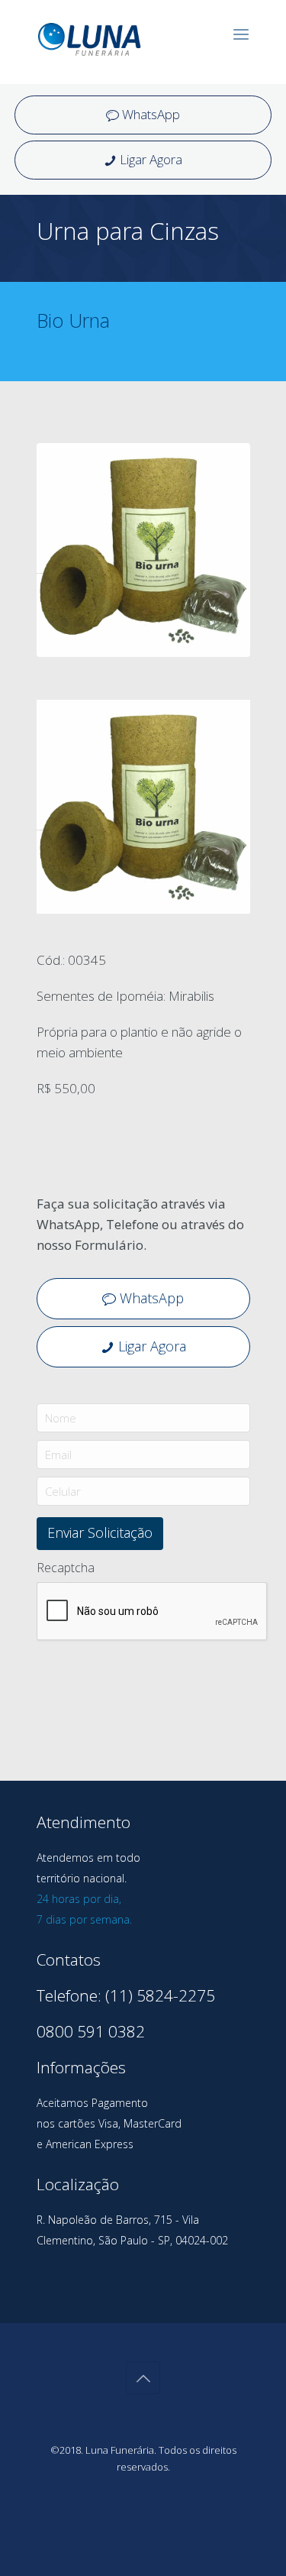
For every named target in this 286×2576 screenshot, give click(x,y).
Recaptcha (66, 1568)
